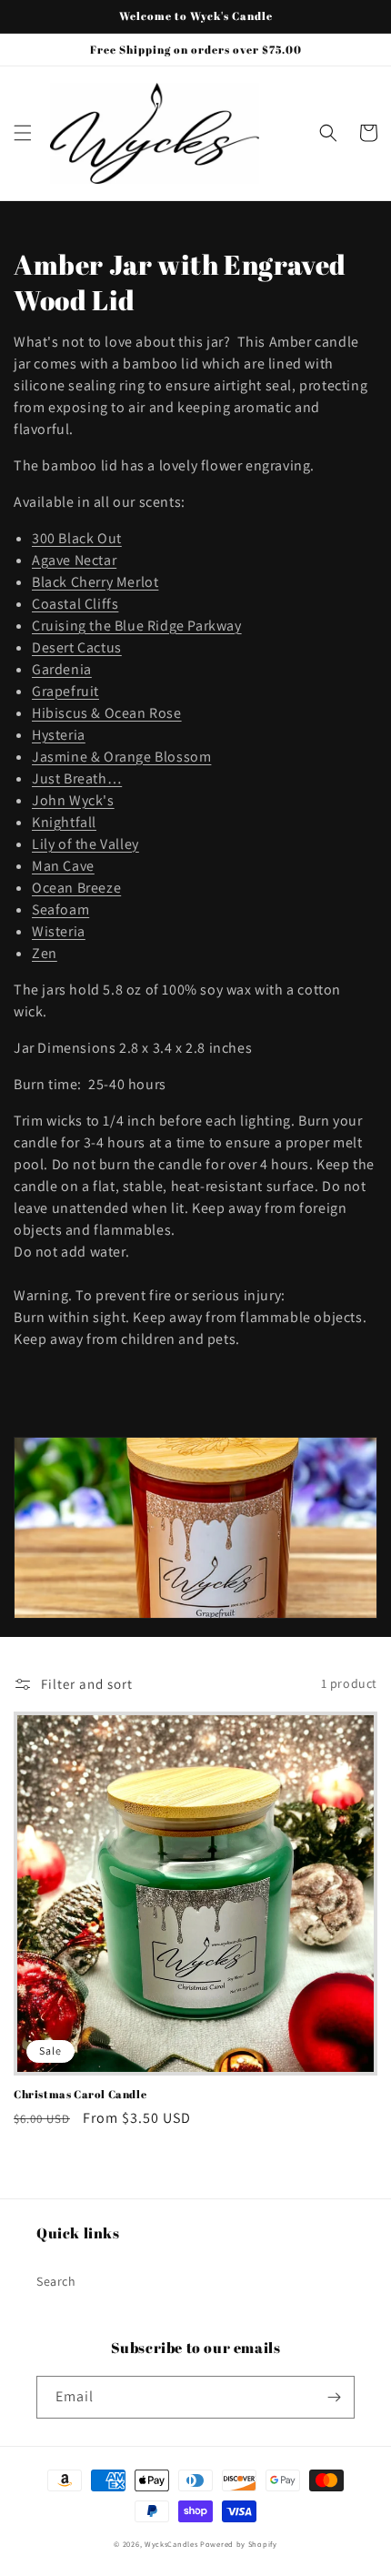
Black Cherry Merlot (95, 582)
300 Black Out (77, 538)
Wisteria (59, 931)
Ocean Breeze (76, 888)
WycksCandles (171, 2544)
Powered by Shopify (239, 2544)
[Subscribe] (334, 2397)
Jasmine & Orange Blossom (121, 757)
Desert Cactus (77, 647)
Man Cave (63, 866)
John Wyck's (73, 800)
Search (56, 2281)
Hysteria (59, 735)
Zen (45, 953)
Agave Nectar (74, 560)
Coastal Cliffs (75, 604)
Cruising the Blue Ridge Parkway (137, 626)
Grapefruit (65, 691)
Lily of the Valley (85, 844)
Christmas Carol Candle (80, 2094)
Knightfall (64, 822)
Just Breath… (77, 778)
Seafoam (60, 909)
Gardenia (62, 669)
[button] (23, 133)
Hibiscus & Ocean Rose (107, 713)
